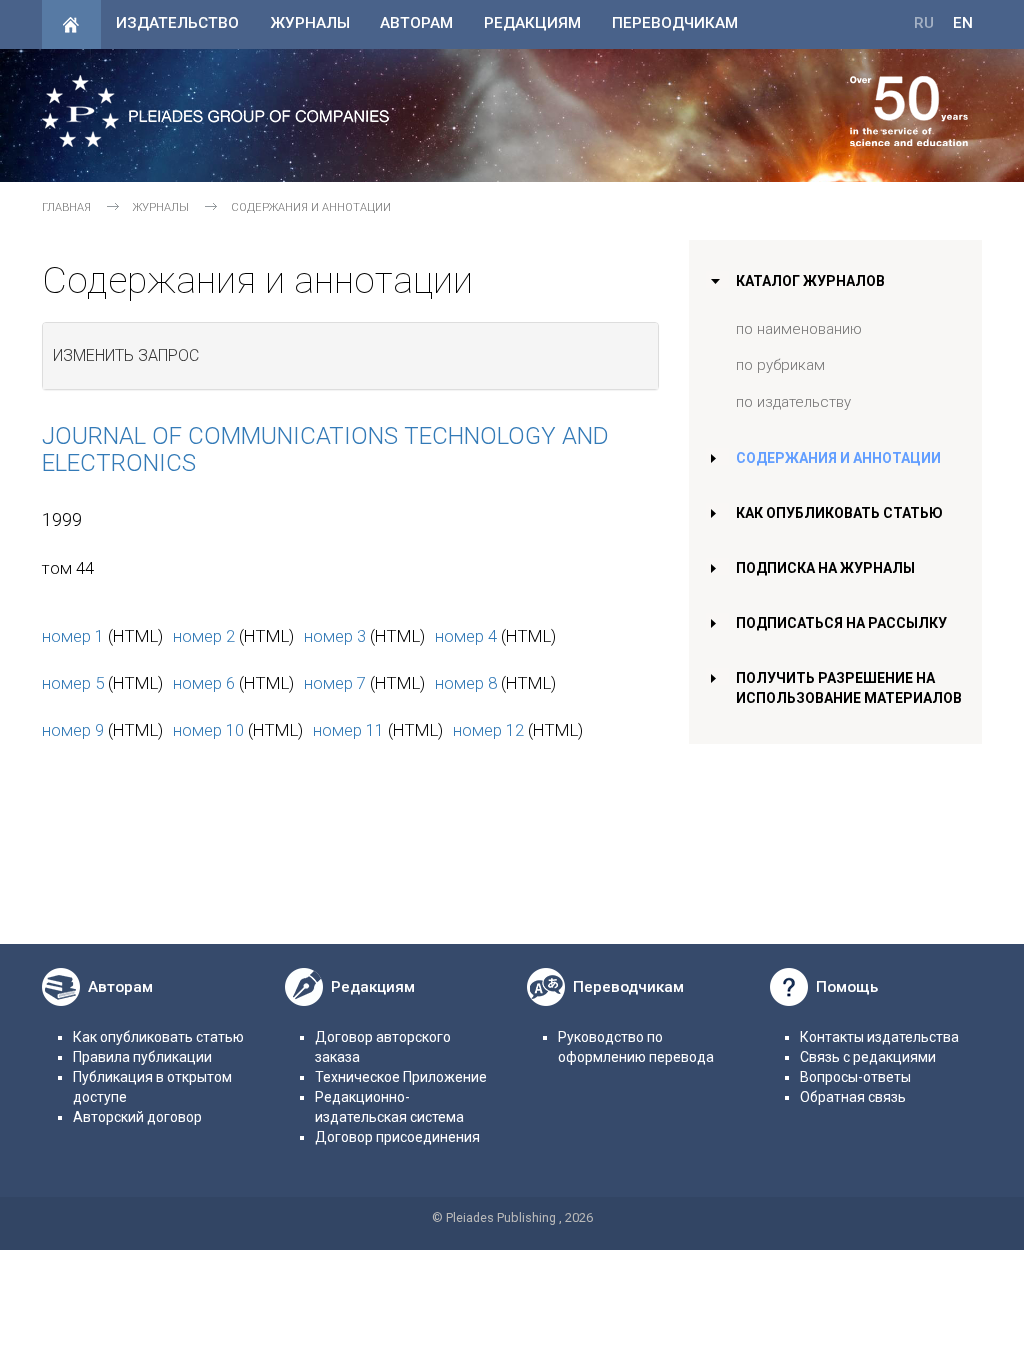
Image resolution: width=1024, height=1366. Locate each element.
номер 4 (466, 636)
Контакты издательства (879, 1037)
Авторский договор (137, 1117)
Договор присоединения (397, 1137)
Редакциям (532, 23)
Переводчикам (675, 23)
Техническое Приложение (401, 1077)
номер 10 (208, 730)
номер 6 (204, 683)
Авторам (416, 23)
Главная (66, 207)
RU (924, 23)
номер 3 (335, 636)
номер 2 (204, 636)
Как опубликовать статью (839, 513)
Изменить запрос (126, 355)
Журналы (310, 23)
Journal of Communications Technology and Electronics (325, 449)
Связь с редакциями (868, 1057)
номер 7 (335, 683)
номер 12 (488, 730)
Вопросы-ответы (855, 1077)
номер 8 (466, 683)
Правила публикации (142, 1057)
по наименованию (799, 329)
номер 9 (73, 730)
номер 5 (73, 683)
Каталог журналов (810, 281)
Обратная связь (853, 1097)
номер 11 (348, 730)
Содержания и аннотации (838, 458)
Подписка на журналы (825, 568)
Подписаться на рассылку (841, 623)
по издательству (793, 402)
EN (963, 23)
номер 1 (73, 636)
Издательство (177, 23)
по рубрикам (780, 365)
